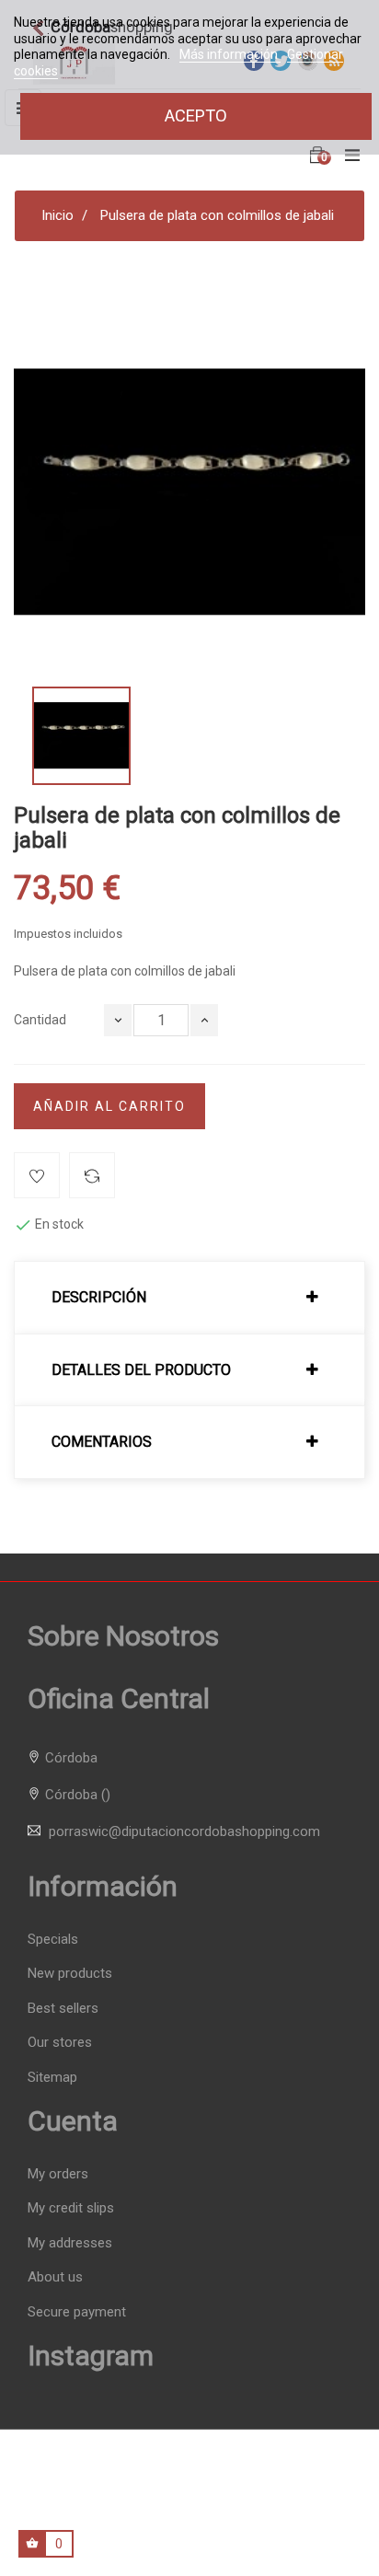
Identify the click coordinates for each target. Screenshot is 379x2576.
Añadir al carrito (109, 1106)
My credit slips (71, 2208)
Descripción (99, 1298)
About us (55, 2277)
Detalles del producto (141, 1370)
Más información (230, 54)
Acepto (196, 116)
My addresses (70, 2243)
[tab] (189, 1298)
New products (70, 1973)
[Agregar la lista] (37, 1175)
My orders (58, 2174)
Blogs (288, 2516)
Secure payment (77, 2312)
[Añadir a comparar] (92, 1175)
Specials (53, 1939)
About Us (234, 2516)
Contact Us (166, 2516)
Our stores (60, 2042)
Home (105, 2516)
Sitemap (52, 2077)
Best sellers (63, 2008)
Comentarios (102, 1442)
